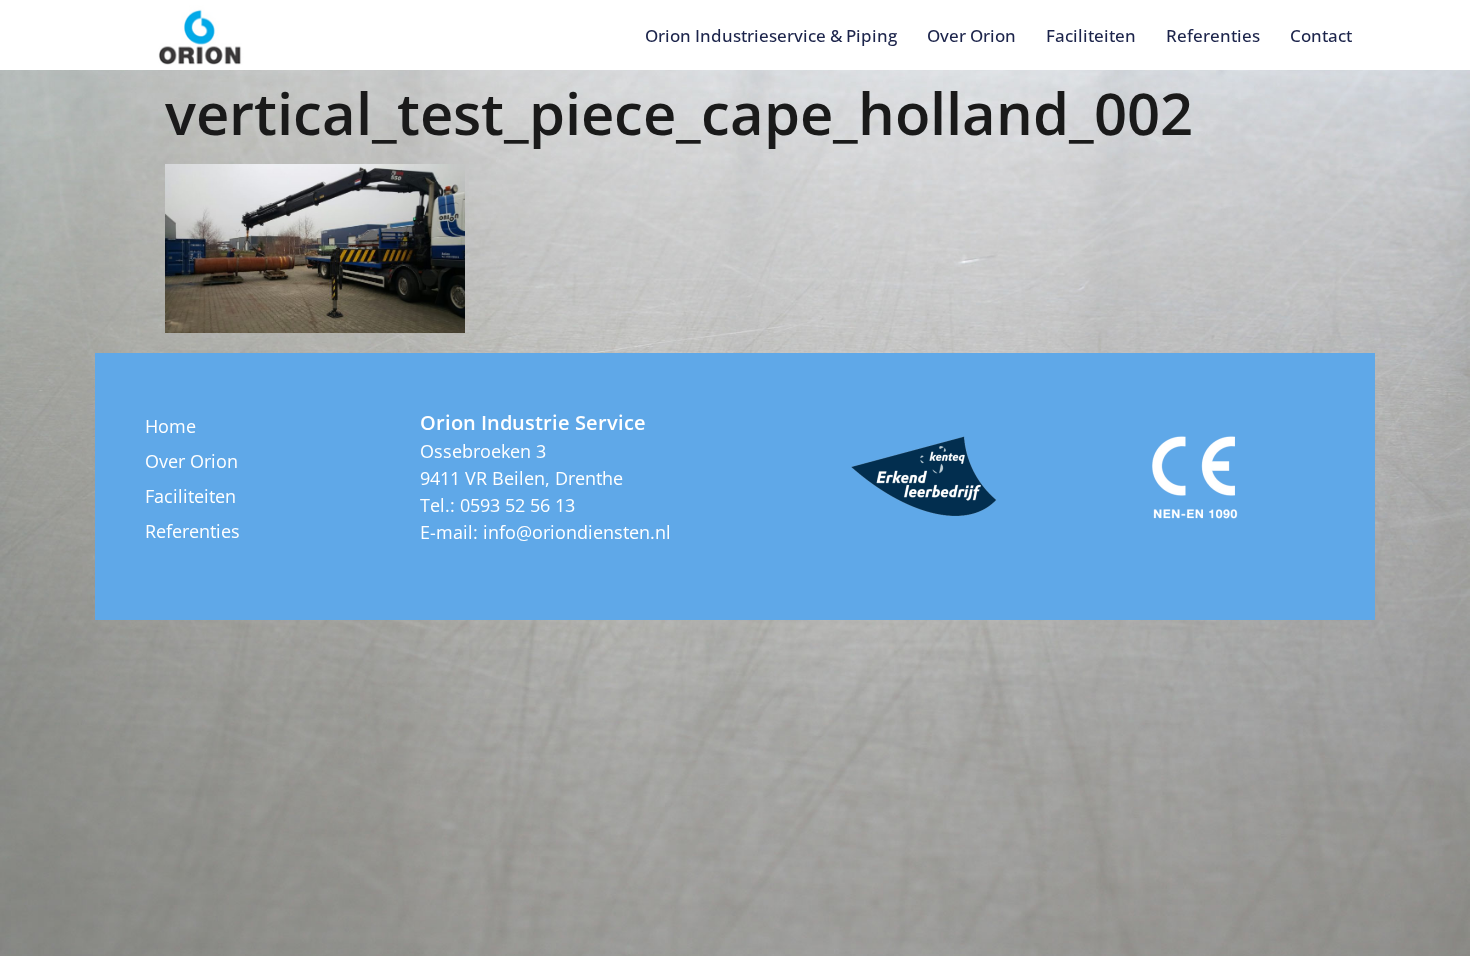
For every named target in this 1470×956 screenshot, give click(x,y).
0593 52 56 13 (517, 505)
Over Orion (971, 35)
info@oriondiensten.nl (577, 532)
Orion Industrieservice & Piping (771, 35)
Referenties (1213, 35)
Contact (1321, 35)
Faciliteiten (1091, 35)
